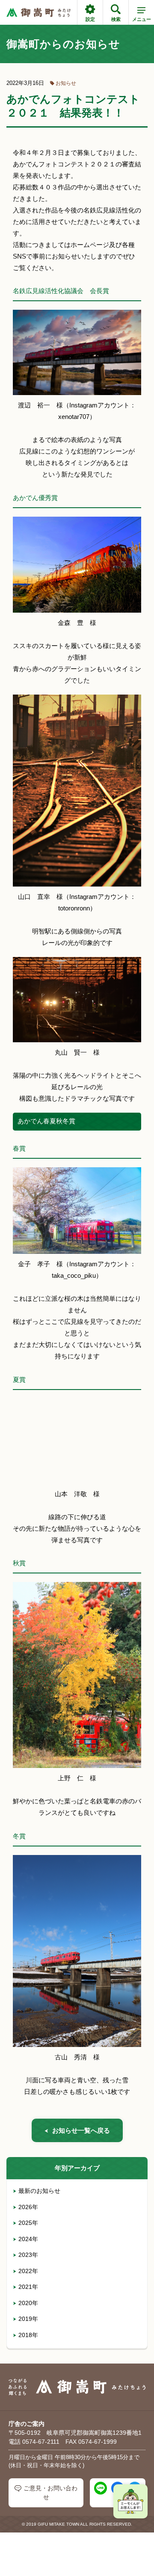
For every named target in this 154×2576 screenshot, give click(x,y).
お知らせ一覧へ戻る (81, 2130)
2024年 (28, 2239)
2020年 (28, 2303)
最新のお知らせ (39, 2191)
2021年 (28, 2287)
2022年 (28, 2271)
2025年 (28, 2223)
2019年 (28, 2319)
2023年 (28, 2255)
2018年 (28, 2335)
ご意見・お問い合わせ (50, 2493)
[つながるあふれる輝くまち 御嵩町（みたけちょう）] (38, 13)
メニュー (142, 19)
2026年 (28, 2207)
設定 (90, 19)
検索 (116, 19)
